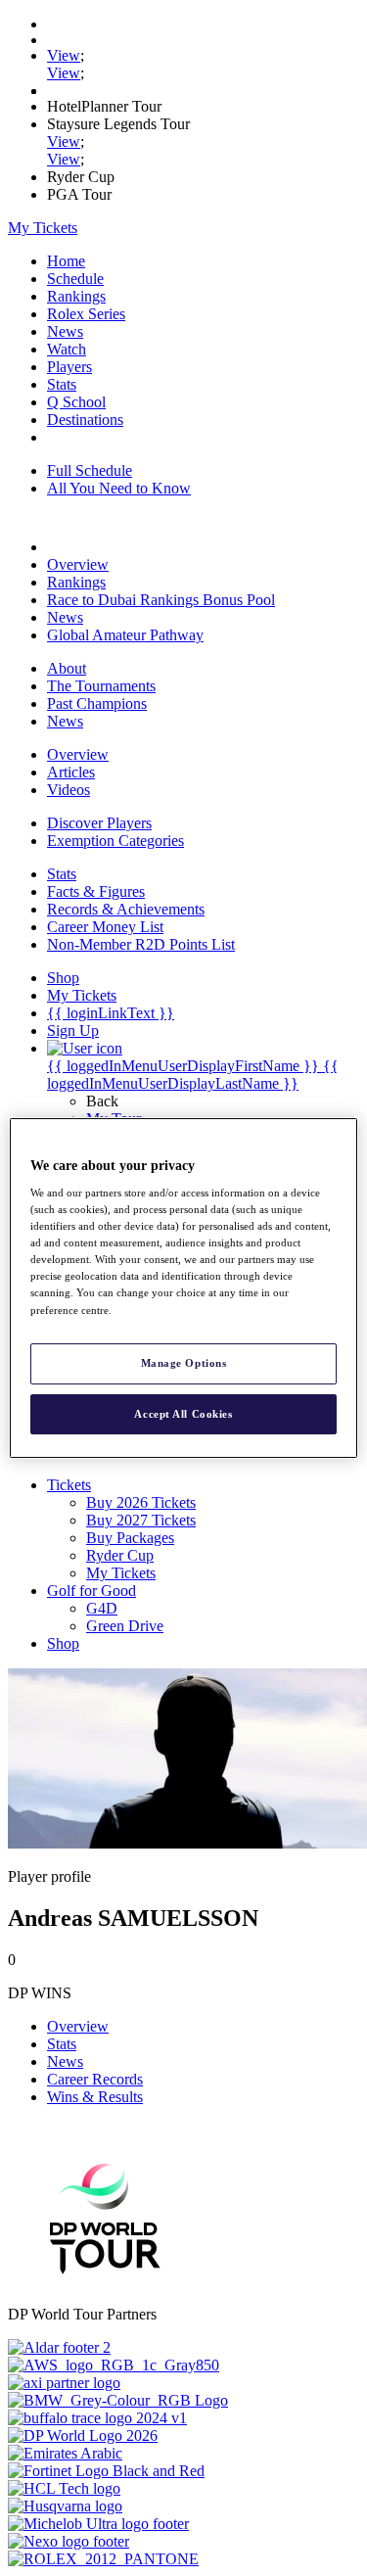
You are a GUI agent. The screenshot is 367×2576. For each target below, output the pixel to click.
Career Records (95, 2079)
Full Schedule (90, 470)
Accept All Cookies (183, 1414)
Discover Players (99, 823)
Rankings (76, 296)
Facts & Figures (96, 891)
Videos (69, 790)
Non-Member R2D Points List (141, 944)
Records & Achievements (126, 909)
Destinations (85, 420)
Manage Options (184, 1363)
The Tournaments (101, 686)
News (65, 331)
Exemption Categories (115, 841)
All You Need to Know (119, 488)
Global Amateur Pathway (125, 635)
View (64, 55)
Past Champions (97, 703)
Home (66, 261)
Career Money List (105, 927)
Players (69, 367)
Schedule (75, 279)
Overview (78, 564)
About (67, 668)
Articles (71, 772)
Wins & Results (95, 2097)
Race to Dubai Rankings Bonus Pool (161, 600)
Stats (62, 384)
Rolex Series (86, 314)
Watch (67, 349)
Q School (76, 402)
